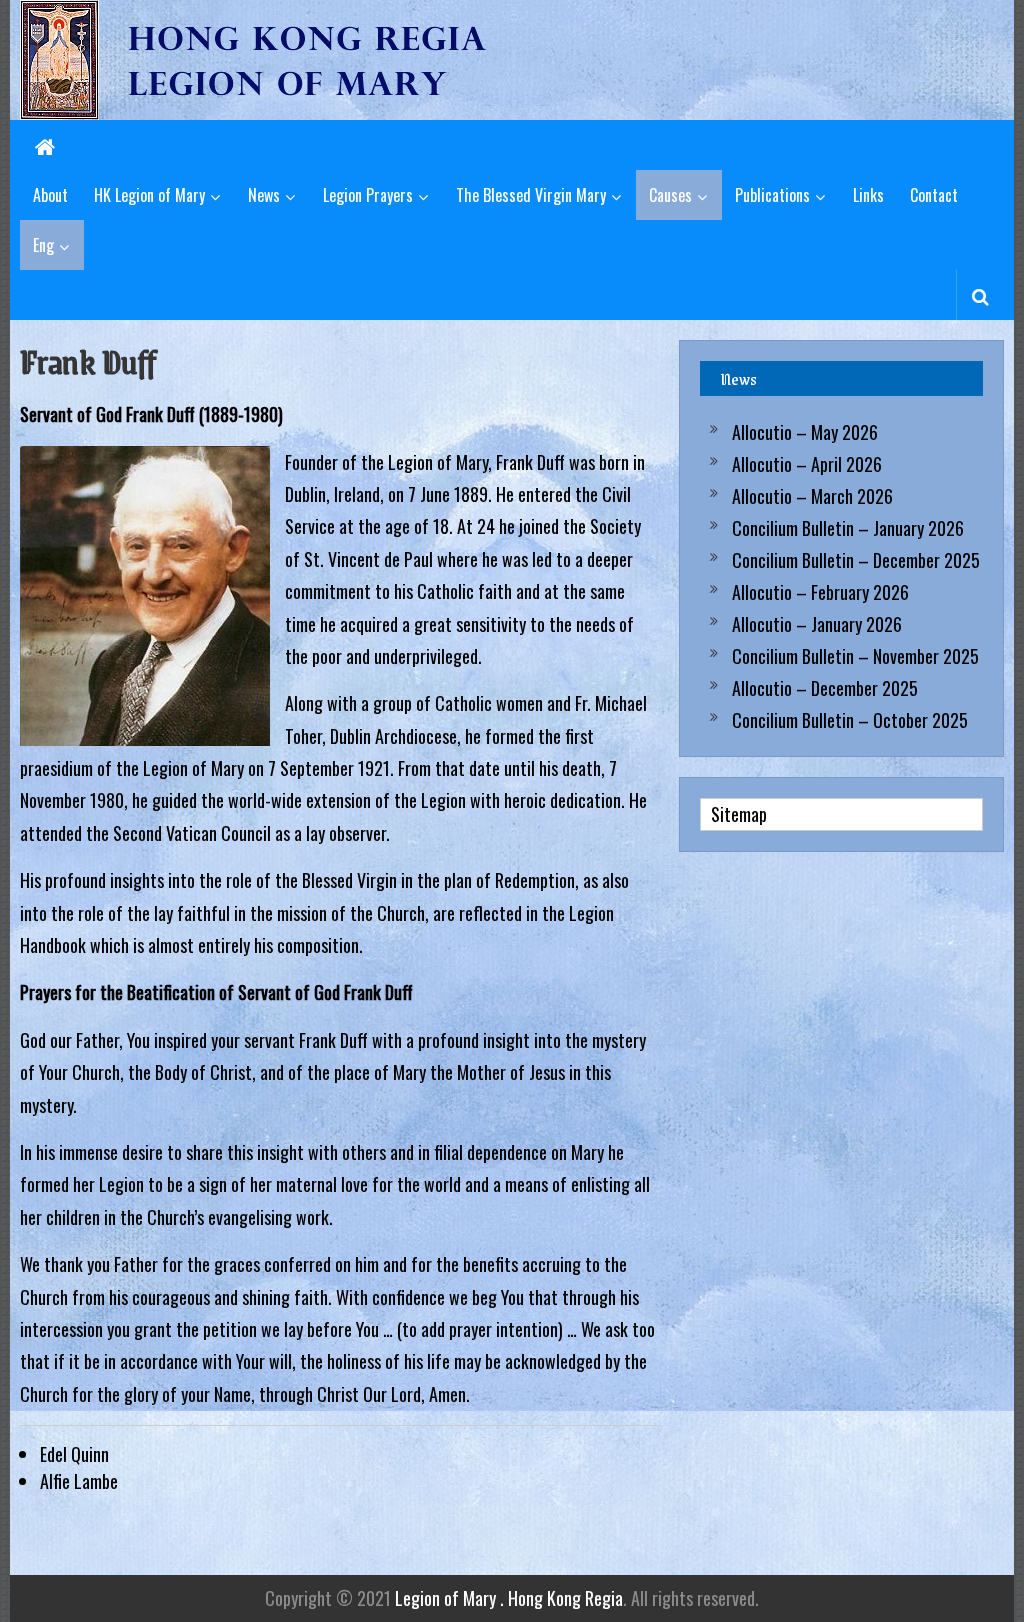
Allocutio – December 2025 (825, 688)
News (264, 195)
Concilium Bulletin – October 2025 (850, 720)
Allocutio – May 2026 (805, 432)
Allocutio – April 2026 (807, 464)
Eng (43, 245)
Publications (772, 195)
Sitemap (739, 814)
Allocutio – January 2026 (817, 624)
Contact (934, 195)
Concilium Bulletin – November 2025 (855, 656)
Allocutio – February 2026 (820, 592)
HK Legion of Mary (149, 195)
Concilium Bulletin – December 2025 (856, 560)
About (50, 195)
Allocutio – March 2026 (812, 496)
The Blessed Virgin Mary (531, 195)
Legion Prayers (368, 195)
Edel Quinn (74, 1454)
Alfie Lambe (79, 1481)
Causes (670, 195)
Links (868, 195)
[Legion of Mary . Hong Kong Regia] (45, 145)
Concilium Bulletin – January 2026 (848, 528)
